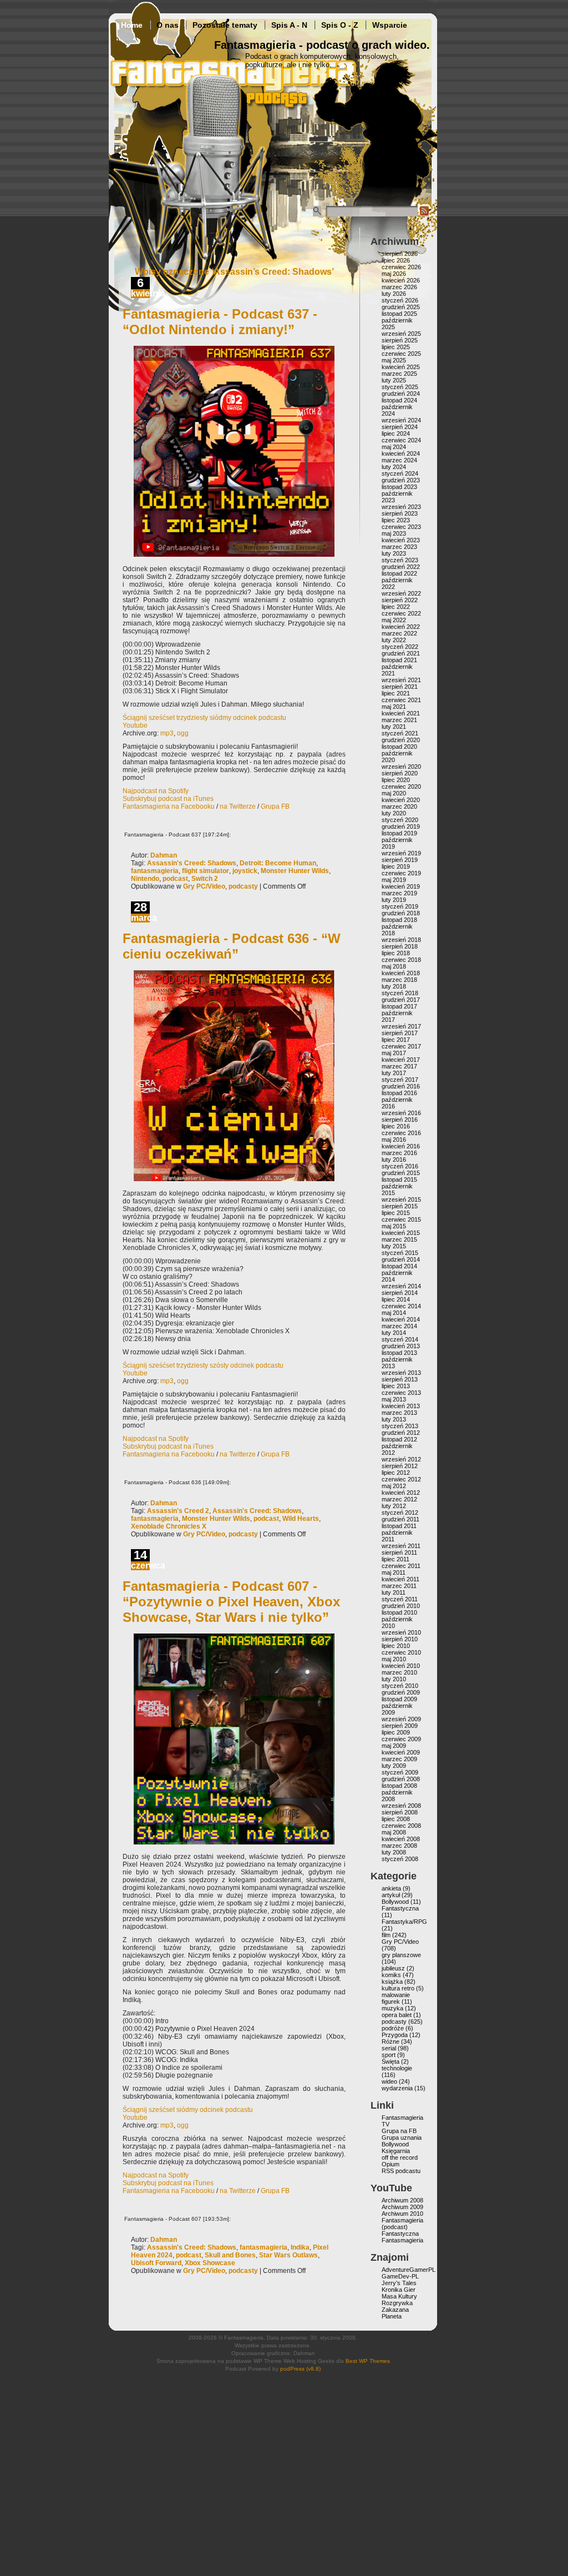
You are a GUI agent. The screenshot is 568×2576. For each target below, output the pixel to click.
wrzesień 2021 (401, 680)
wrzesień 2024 (401, 420)
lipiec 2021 (396, 693)
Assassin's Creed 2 (178, 1511)
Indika (300, 2247)
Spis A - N (289, 25)
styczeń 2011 (400, 1599)
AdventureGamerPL (409, 2270)
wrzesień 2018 (401, 940)
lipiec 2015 (396, 1213)
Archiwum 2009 (402, 2207)
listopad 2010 (399, 1612)
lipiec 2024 (396, 433)
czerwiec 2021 (401, 700)
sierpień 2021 (400, 687)
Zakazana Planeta (395, 2313)
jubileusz (393, 1968)
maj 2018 (394, 966)
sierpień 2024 (400, 427)
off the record (400, 2157)
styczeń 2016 (400, 1166)
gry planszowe (401, 1955)
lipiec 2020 (396, 780)
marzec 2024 (399, 460)
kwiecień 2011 (400, 1579)
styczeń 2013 (400, 1426)
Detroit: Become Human (278, 863)
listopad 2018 (399, 920)
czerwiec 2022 (401, 613)
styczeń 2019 (400, 906)
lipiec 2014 (396, 1299)
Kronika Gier (399, 2290)
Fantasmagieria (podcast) (402, 2224)
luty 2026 (394, 294)
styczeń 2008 (400, 1859)
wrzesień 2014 (401, 1286)
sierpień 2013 (400, 1379)
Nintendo (145, 879)
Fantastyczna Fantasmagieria (402, 2237)
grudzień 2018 (401, 913)
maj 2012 (394, 1486)
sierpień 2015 (400, 1206)
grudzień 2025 (401, 307)
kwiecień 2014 (401, 1319)
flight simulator (206, 871)
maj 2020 (394, 793)
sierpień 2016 (400, 1120)
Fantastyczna (400, 1908)
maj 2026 (394, 274)
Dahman (164, 855)
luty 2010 (394, 1679)
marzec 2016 (399, 1153)
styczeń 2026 (400, 300)
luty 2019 (394, 900)
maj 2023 (394, 533)
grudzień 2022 (401, 567)
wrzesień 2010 (401, 1632)
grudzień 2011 (400, 1519)
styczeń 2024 (400, 473)
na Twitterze (238, 806)
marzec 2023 (399, 547)
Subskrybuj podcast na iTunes (168, 799)
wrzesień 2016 (401, 1113)
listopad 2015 (399, 1179)
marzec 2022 (399, 633)
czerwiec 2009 (401, 1739)
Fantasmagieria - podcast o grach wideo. (322, 45)
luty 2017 (394, 1073)
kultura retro (398, 1988)
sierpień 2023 (400, 513)
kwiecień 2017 (401, 1060)
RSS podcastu (401, 2171)
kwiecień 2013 (401, 1406)
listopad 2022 (399, 573)
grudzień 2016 (401, 1086)
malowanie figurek (396, 1998)
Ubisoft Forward (156, 2263)
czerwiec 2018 (401, 960)
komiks (391, 1975)
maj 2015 (394, 1226)
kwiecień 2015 (401, 1233)
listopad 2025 (399, 314)
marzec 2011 (399, 1586)
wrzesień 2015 (401, 1199)
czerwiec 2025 (401, 354)
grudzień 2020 (401, 740)
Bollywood (395, 1902)
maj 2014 (394, 1313)
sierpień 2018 (400, 946)
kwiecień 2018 (401, 973)
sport (389, 2055)
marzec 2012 (399, 1499)
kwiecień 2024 (401, 453)
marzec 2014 (399, 1326)
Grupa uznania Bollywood (402, 2141)
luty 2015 (394, 1246)
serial (389, 2048)
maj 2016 (394, 1140)
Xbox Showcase (210, 2263)
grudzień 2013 (401, 1346)
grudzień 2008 (401, 1779)
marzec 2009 (399, 1759)
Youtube (135, 725)
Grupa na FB (399, 2131)
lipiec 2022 (396, 607)
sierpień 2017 (400, 1033)
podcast (175, 879)
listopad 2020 (399, 747)
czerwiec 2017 (401, 1046)
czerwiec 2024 (401, 440)
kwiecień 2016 (401, 1146)
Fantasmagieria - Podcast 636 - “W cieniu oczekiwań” (232, 946)
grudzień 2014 (401, 1259)
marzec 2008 (399, 1846)
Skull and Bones (230, 2255)
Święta (390, 2061)
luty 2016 (394, 1160)
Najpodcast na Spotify (156, 791)
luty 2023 (394, 553)
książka (392, 1982)
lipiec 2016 (396, 1126)
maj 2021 (394, 707)
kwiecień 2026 (401, 280)
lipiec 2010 (396, 1646)
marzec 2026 (399, 287)
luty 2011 (394, 1592)
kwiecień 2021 (401, 713)
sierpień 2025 (400, 340)
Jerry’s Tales (399, 2283)
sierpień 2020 (400, 773)
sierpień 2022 (400, 600)
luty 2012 (394, 1506)
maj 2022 (394, 620)
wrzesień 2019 (401, 853)
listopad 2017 (399, 1006)
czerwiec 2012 (401, 1479)
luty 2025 (394, 380)
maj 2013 (394, 1399)
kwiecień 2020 (401, 800)
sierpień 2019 (400, 860)
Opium (390, 2164)
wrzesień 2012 (401, 1459)
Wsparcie (390, 25)
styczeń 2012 (400, 1513)
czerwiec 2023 (401, 527)
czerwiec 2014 (401, 1306)
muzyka (392, 2008)
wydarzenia (397, 2088)
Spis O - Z (340, 25)
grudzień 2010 (401, 1606)
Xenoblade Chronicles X (169, 1526)
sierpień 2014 (400, 1293)
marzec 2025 (399, 374)
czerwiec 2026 (401, 267)
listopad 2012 (399, 1439)
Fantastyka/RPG (404, 1922)
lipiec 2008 (396, 1819)
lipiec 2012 (396, 1473)
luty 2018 (394, 986)
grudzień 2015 (401, 1173)
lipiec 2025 (396, 347)
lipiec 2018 (396, 953)
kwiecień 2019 (401, 886)
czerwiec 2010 (401, 1652)
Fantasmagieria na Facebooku (169, 806)
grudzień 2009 (401, 1692)
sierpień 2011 (399, 1552)
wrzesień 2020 (401, 767)
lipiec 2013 (396, 1386)
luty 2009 (394, 1766)
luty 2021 (394, 727)
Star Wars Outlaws (288, 2255)
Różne (390, 2041)
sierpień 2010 (400, 1639)
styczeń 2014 (400, 1339)
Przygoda (395, 2035)
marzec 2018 (399, 980)
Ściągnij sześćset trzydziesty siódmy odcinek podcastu (204, 718)
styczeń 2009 (400, 1772)
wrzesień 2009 (401, 1719)
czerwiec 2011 (401, 1566)
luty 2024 (394, 467)
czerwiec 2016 (401, 1133)
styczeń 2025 (400, 387)
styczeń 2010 (400, 1686)
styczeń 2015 (400, 1253)
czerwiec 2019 (401, 873)
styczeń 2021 (400, 733)
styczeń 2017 (400, 1080)
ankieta (391, 1888)
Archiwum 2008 (402, 2200)
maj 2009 (394, 1746)
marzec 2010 (399, 1672)
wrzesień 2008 (401, 1806)
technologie (397, 2068)
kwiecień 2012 (401, 1493)
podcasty (243, 886)
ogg (183, 733)
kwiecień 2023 (401, 540)
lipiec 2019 (396, 866)
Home (132, 25)
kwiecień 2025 (401, 367)
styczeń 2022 (400, 647)
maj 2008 (394, 1832)
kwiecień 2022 (401, 627)
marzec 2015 (399, 1239)
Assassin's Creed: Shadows (192, 863)
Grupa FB (275, 806)
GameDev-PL (400, 2276)
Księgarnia (396, 2151)
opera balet (397, 2015)
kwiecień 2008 (401, 1839)
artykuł (391, 1895)
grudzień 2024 (401, 394)
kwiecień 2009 (401, 1752)
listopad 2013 (399, 1353)
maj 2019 (394, 880)
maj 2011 (394, 1572)
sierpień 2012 (400, 1466)
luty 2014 (394, 1333)
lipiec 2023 (396, 520)
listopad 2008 (399, 1786)
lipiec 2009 (396, 1732)
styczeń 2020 (400, 820)
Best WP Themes (368, 2361)
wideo (389, 2081)
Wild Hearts (301, 1519)
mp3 (167, 733)
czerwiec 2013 (401, 1393)
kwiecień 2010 (401, 1666)
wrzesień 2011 (401, 1546)
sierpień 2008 (400, 1812)
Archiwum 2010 (402, 2214)
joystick (245, 871)
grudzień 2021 (401, 653)
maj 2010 (394, 1659)
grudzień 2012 (401, 1433)
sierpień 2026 (400, 254)
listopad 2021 (399, 660)
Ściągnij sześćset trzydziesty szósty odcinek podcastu (203, 1365)
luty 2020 (394, 813)
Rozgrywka (397, 2303)
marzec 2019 (399, 893)
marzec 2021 (399, 720)
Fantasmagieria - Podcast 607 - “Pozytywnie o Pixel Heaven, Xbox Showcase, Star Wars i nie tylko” (231, 1602)
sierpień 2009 (400, 1726)
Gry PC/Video (204, 886)
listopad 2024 (399, 400)
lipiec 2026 (396, 260)
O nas (168, 25)
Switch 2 (205, 879)
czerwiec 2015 (401, 1219)
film (386, 1935)
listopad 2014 (399, 1266)
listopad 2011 (399, 1526)
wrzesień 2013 (401, 1373)
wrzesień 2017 (401, 1026)
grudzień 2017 (401, 1000)
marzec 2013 (399, 1413)
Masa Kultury (399, 2296)
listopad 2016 (399, 1093)
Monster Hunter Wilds (295, 871)
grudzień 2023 (401, 480)
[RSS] (424, 214)
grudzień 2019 (401, 826)
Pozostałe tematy (225, 25)
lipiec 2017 (396, 1040)
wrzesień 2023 (401, 507)
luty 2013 (394, 1419)
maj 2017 (394, 1053)
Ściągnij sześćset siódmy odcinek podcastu (188, 2110)
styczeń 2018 (400, 993)
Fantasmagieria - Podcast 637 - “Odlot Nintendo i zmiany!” (220, 322)
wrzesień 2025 (401, 334)
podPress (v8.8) (300, 2369)
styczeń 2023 (400, 560)
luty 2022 (394, 640)
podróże (393, 2028)
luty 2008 (394, 1852)
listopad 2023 (399, 487)
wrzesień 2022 (401, 593)
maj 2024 (394, 447)
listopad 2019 (399, 833)
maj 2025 (394, 360)
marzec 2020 (399, 806)
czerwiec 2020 (401, 787)
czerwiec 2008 (401, 1826)
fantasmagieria (155, 871)
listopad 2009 (399, 1699)
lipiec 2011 (395, 1559)
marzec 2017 (399, 1066)
